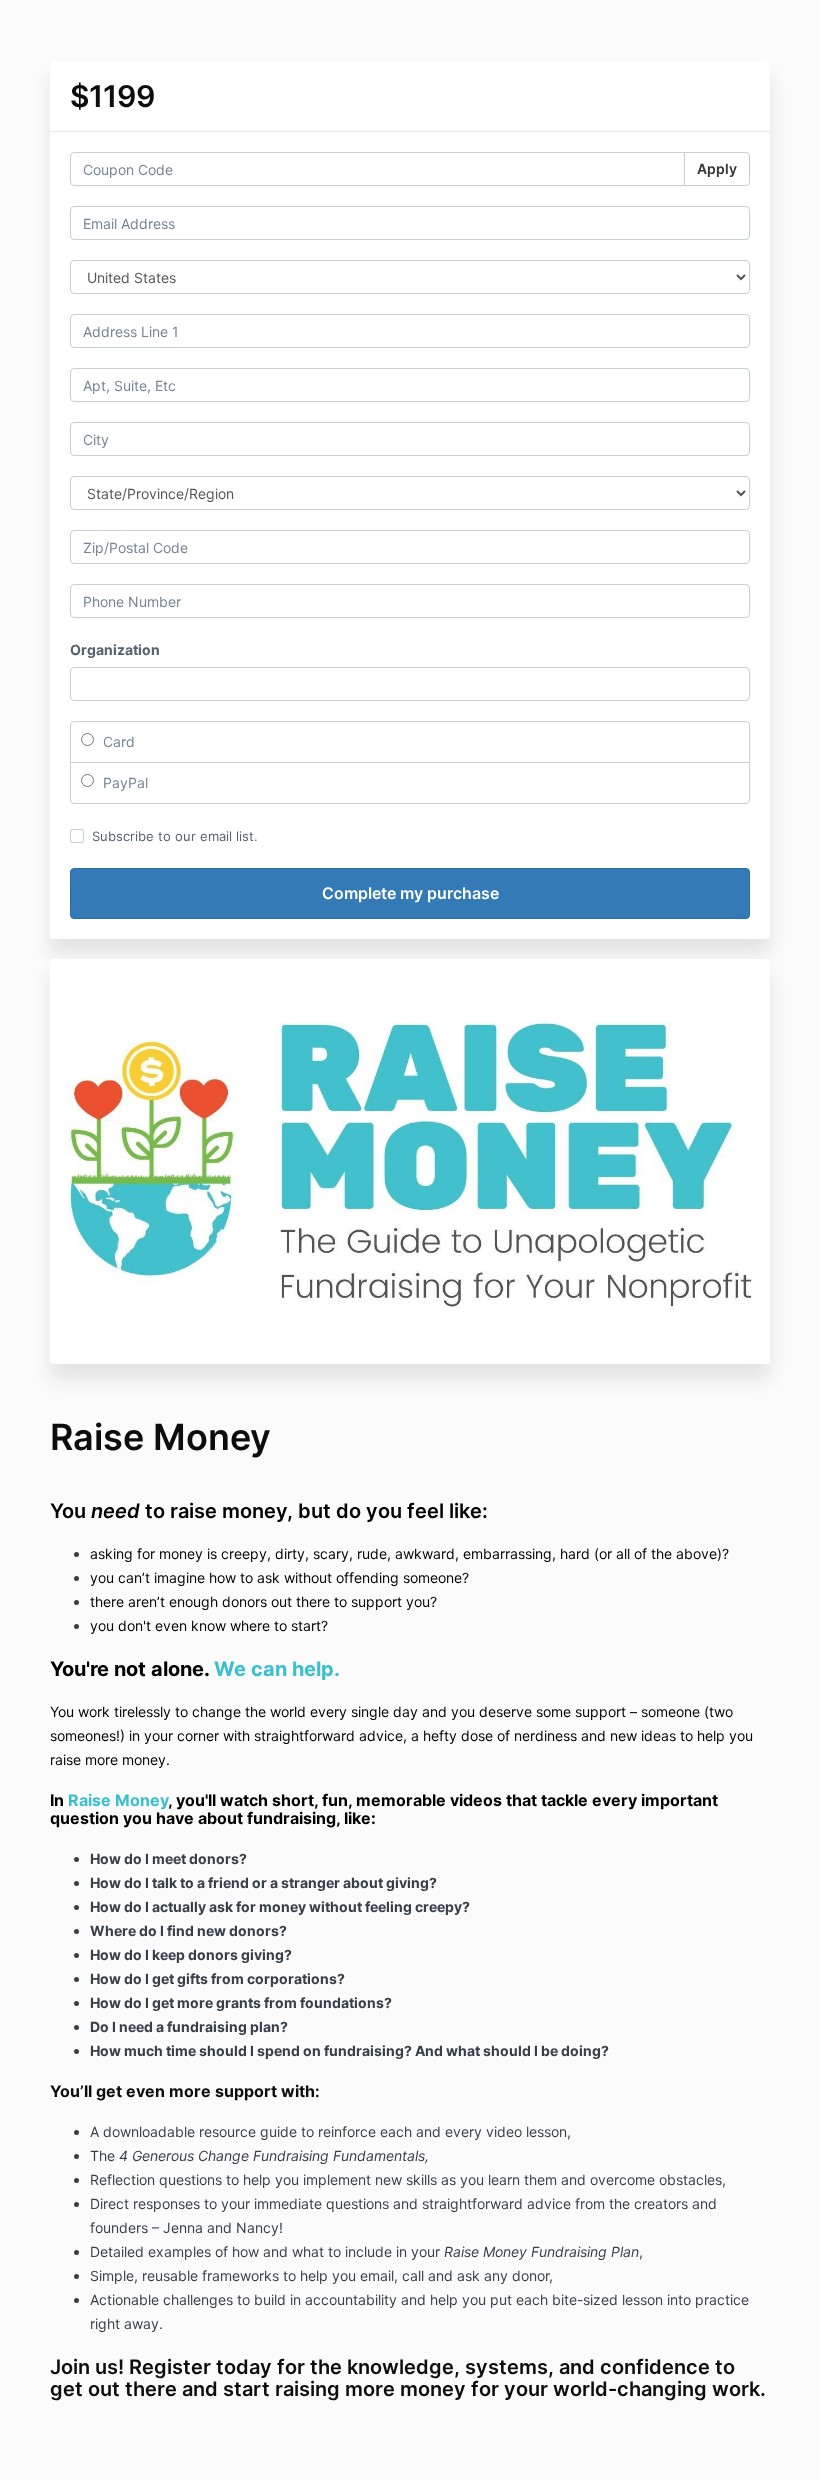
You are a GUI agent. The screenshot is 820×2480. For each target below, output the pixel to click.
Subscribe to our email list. (175, 836)
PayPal (123, 782)
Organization (115, 649)
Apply (717, 168)
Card (117, 741)
